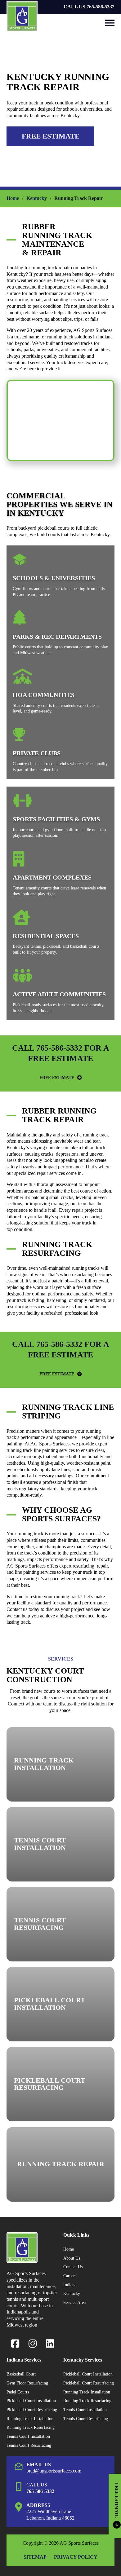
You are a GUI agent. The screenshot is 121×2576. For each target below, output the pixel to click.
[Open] (110, 23)
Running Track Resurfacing (31, 2427)
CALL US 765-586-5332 (89, 7)
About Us (72, 2258)
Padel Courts (18, 2392)
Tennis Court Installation (28, 2436)
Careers (70, 2276)
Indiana (70, 2285)
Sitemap (35, 2557)
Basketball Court (21, 2374)
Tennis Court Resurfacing (29, 2445)
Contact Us (73, 2267)
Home (13, 198)
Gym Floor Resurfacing (27, 2383)
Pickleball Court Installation (31, 2401)
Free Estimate (51, 136)
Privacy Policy (76, 2557)
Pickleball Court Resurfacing (32, 2410)
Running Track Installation (30, 2419)
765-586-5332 (40, 2491)
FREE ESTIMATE (57, 1078)
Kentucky (37, 198)
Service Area (74, 2302)
